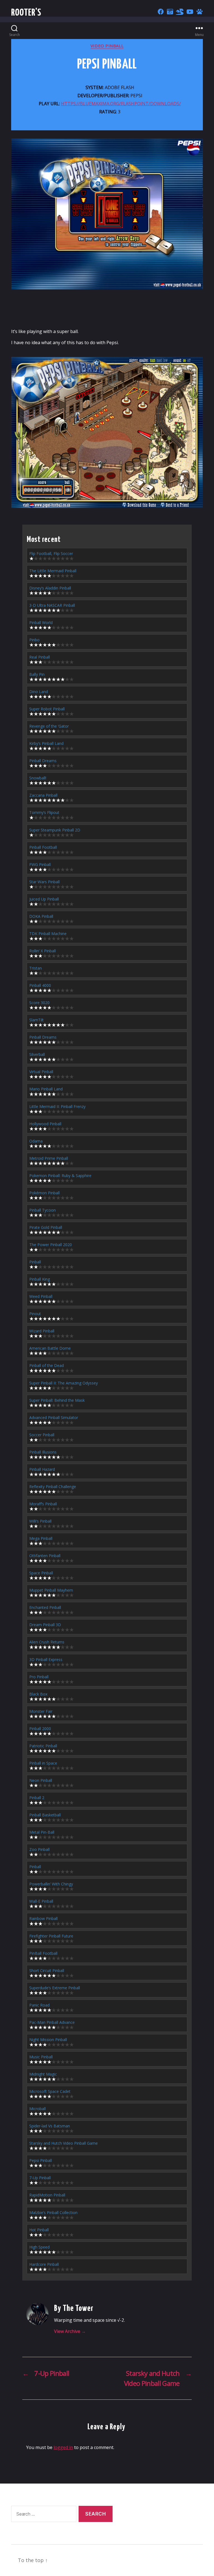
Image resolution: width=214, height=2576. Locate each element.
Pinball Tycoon (42, 1210)
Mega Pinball (41, 1538)
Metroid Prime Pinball (49, 1158)
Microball (37, 2109)
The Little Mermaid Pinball (53, 571)
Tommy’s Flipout (44, 812)
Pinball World (41, 622)
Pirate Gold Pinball (46, 1227)
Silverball (37, 1054)
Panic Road (39, 2005)
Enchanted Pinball (45, 1607)
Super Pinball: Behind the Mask (57, 1400)
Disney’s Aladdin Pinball (50, 588)
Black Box (38, 1694)
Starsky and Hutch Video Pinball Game (64, 2143)
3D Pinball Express (46, 1659)
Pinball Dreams (43, 761)
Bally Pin (37, 674)
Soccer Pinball (42, 1435)
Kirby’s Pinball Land (46, 743)
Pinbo (34, 640)
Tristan (36, 968)
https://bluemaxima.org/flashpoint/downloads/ (121, 104)
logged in (63, 2447)
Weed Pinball (41, 1296)
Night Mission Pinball (48, 2040)
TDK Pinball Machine (48, 934)
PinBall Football (43, 1953)
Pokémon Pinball (44, 1193)
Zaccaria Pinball (43, 795)
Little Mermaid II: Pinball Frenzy (57, 1106)
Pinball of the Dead (47, 1365)
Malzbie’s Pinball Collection (53, 2212)
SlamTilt (37, 1020)
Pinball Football (43, 847)
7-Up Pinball (40, 2178)
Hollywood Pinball (45, 1124)
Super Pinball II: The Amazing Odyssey (64, 1383)
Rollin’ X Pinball (42, 951)
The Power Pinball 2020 (51, 1245)
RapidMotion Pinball (47, 2195)
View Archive (70, 2331)
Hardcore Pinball (44, 2264)
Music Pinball (41, 2057)
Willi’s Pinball (40, 1521)
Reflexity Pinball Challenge (53, 1487)
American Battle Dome (50, 1348)
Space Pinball (41, 1573)
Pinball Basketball (45, 1815)
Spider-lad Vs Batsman (50, 2126)
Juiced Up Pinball (44, 899)
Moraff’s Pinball (43, 1504)
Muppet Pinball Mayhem (51, 1590)
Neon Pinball (41, 1780)
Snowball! (38, 778)
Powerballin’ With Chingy (51, 1884)
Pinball (35, 1262)
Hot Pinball (39, 2230)
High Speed (39, 2247)
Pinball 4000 (40, 985)
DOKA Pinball (41, 916)
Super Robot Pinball (47, 709)
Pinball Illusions (43, 1452)
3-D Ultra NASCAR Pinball (52, 605)
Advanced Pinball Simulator (54, 1417)
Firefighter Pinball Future (51, 1936)
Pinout (35, 1314)
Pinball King (40, 1279)
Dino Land (39, 692)
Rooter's (26, 13)
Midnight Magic (43, 2074)
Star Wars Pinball (44, 882)
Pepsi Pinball (41, 2160)
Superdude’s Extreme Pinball (55, 1988)
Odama (36, 1141)
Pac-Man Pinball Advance (52, 2022)
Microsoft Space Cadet (50, 2091)
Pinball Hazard (42, 1469)
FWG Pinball (40, 864)
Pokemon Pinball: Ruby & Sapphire (60, 1176)
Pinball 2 (37, 1798)
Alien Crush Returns (47, 1642)
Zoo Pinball (39, 1849)
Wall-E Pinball (41, 1901)
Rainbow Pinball (43, 1918)
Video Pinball (107, 46)
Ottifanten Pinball (45, 1556)
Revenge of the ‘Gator (49, 726)
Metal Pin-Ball (42, 1832)
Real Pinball (40, 657)
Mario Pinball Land (46, 1089)
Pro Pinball (39, 1677)
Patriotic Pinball (43, 1746)
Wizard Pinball (42, 1331)
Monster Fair (41, 1711)
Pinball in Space (43, 1763)
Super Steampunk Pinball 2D (55, 830)
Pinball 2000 (40, 1729)
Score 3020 (39, 1003)
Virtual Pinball (41, 1072)
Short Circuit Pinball (47, 1970)
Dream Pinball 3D (45, 1625)
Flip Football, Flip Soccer (51, 553)
